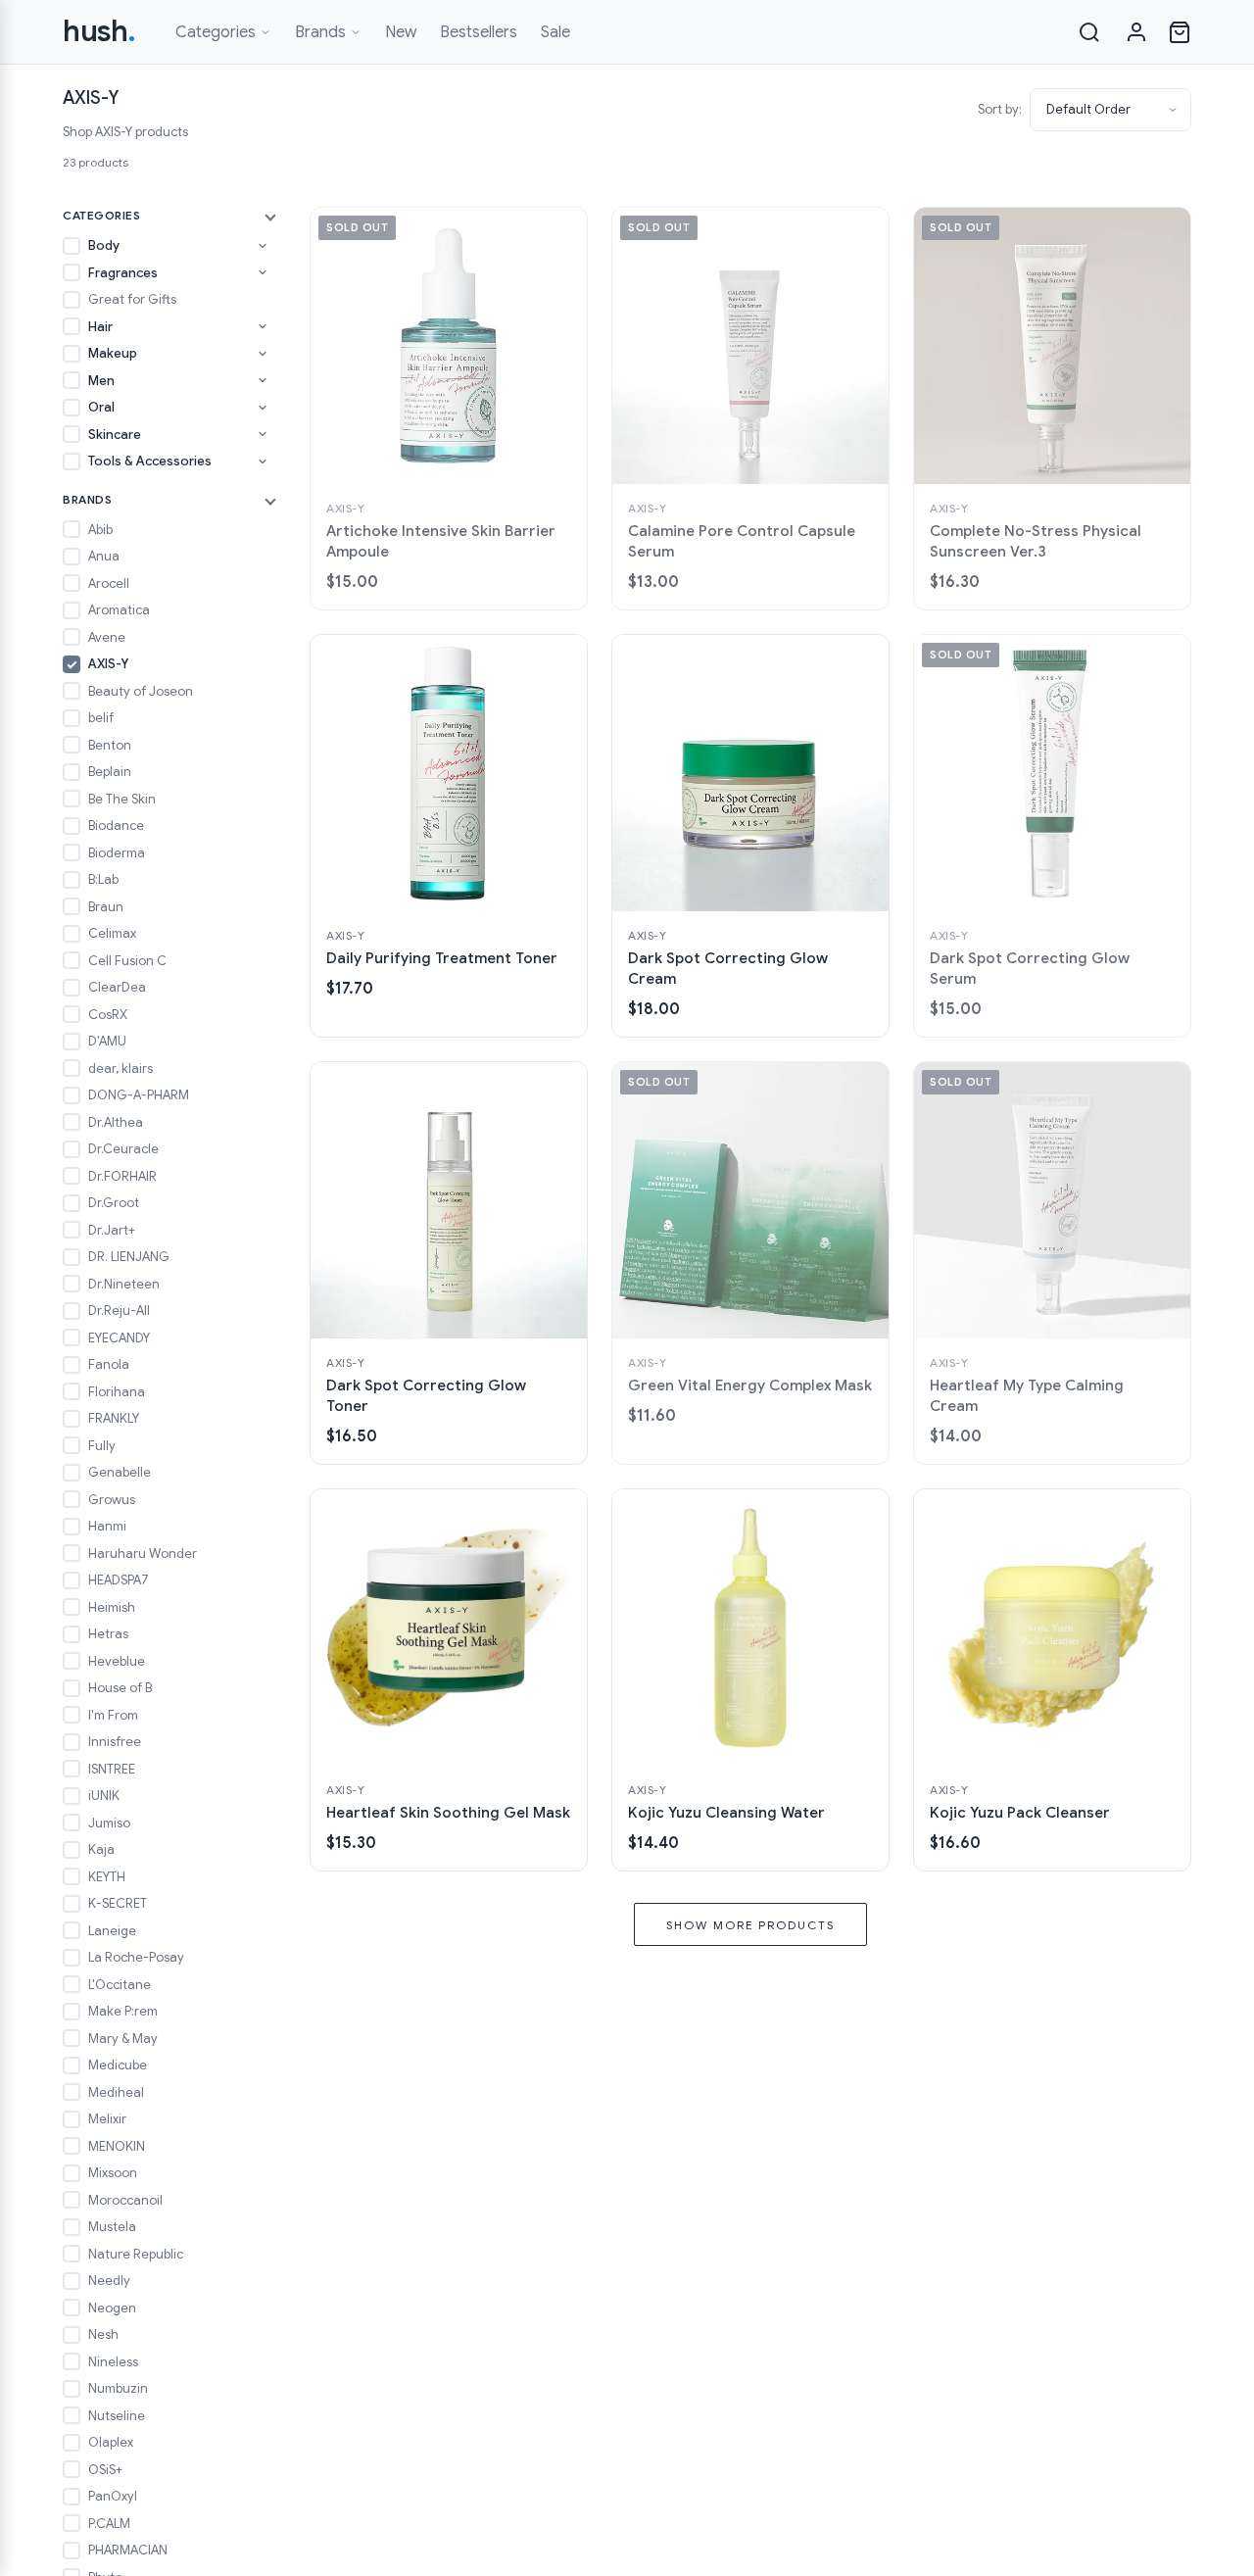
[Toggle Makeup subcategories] (263, 354)
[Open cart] (1180, 32)
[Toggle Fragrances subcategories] (263, 272)
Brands (320, 32)
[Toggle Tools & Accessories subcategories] (263, 462)
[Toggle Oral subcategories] (263, 408)
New (401, 32)
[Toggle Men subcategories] (263, 380)
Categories (216, 32)
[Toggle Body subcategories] (263, 246)
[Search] (1089, 32)
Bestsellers (479, 32)
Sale (555, 32)
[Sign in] (1136, 32)
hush (99, 31)
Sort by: (1000, 109)
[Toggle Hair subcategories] (263, 326)
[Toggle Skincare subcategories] (263, 434)
